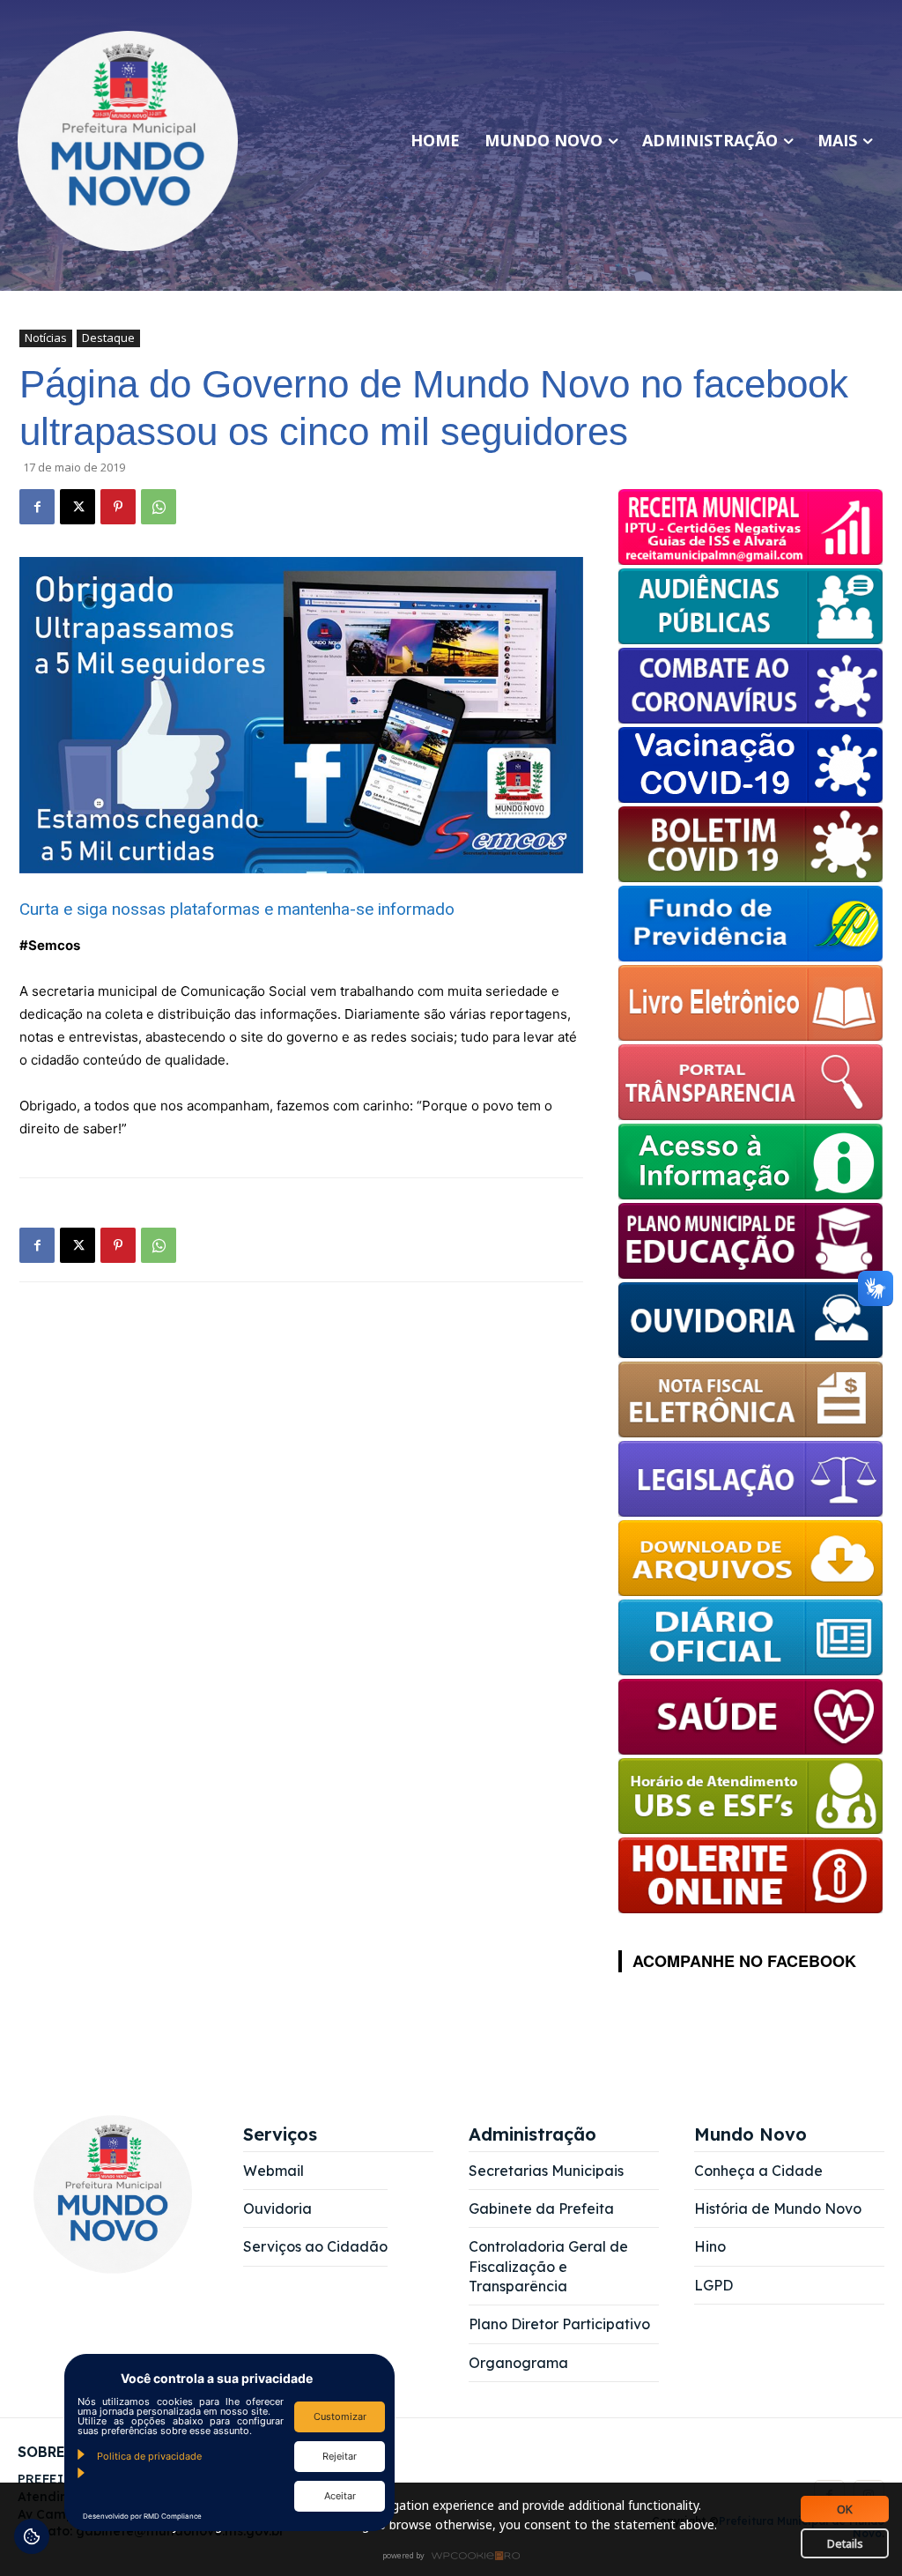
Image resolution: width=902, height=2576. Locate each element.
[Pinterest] (118, 507)
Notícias (46, 338)
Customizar (340, 2416)
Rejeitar (340, 2456)
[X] (78, 507)
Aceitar (340, 2496)
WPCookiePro (456, 2557)
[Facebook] (37, 507)
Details (845, 2543)
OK (845, 2509)
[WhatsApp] (159, 507)
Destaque (108, 338)
